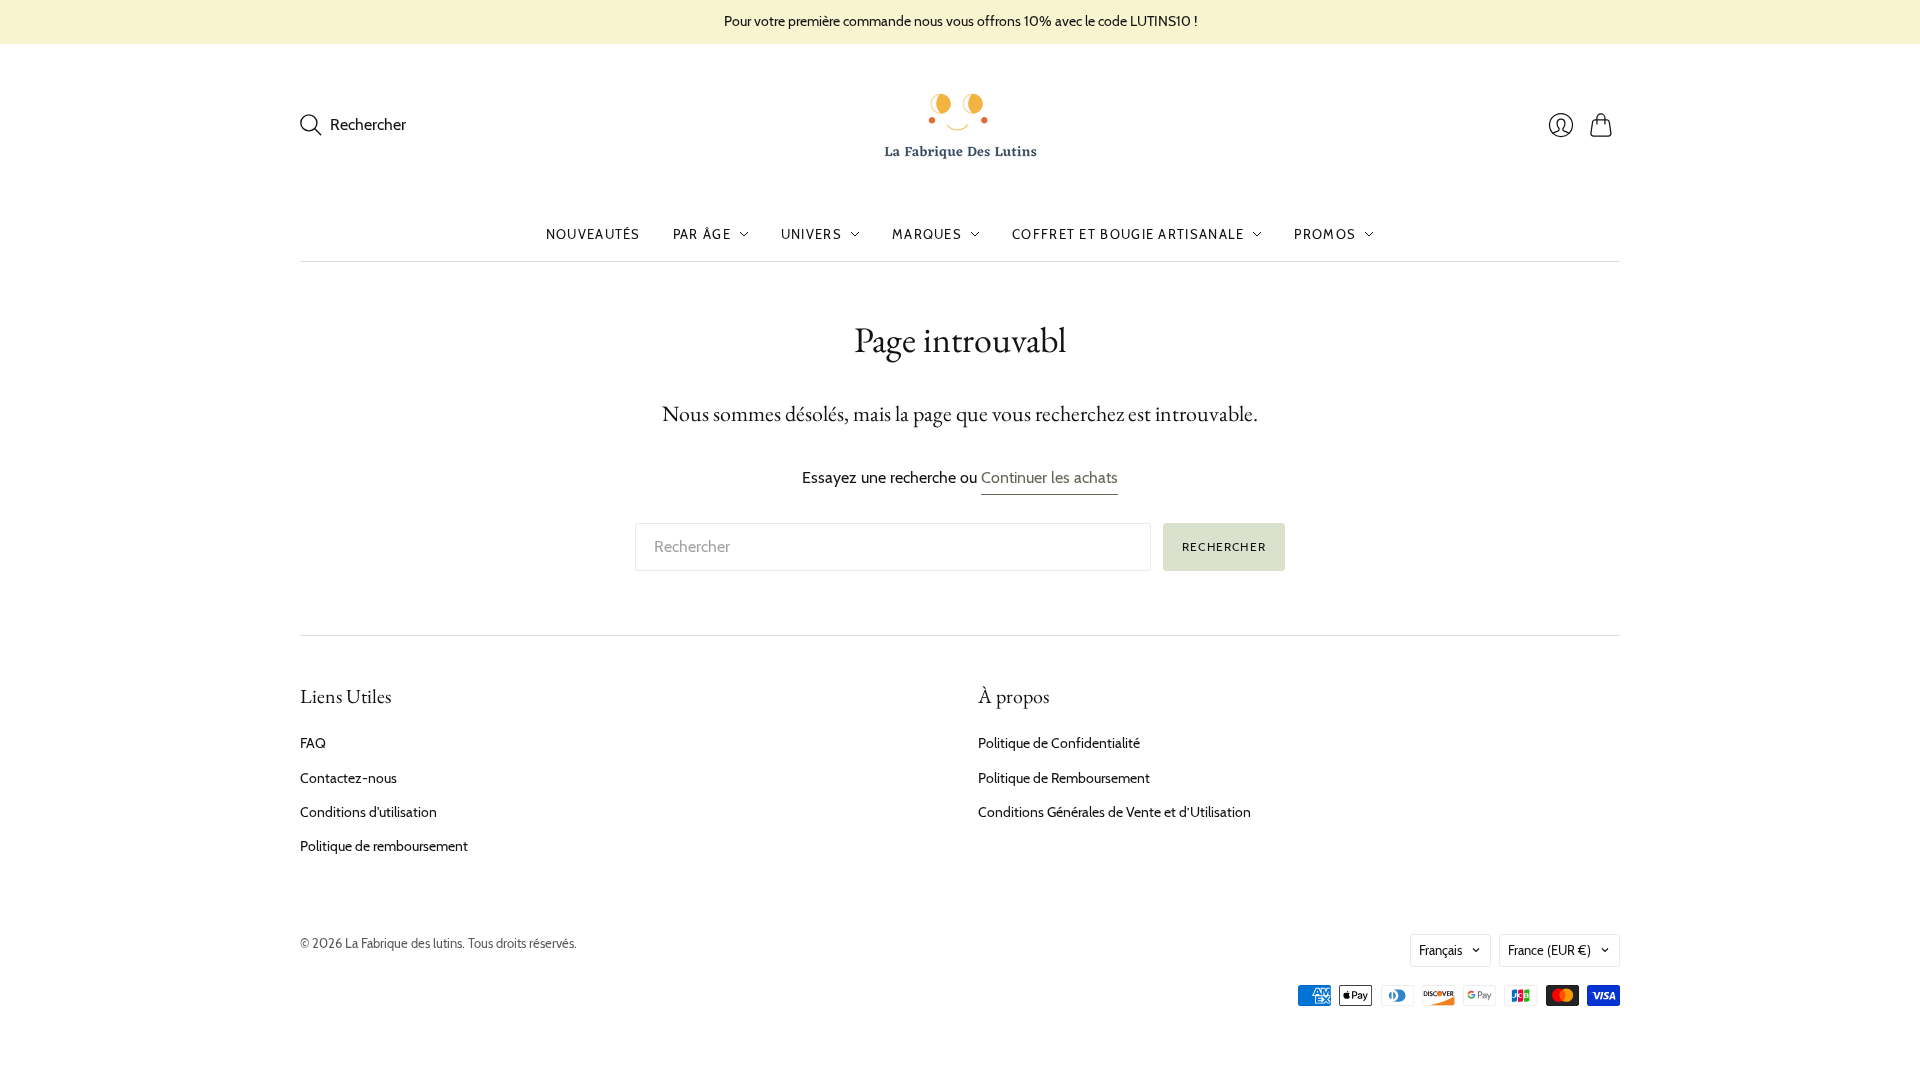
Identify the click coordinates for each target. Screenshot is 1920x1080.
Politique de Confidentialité (1059, 743)
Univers (811, 234)
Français (1440, 950)
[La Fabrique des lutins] (960, 125)
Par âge (702, 234)
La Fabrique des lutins (403, 943)
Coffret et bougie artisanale (1128, 234)
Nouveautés (593, 234)
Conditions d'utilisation (368, 812)
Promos (1325, 234)
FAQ (313, 743)
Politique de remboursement (384, 846)
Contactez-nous (348, 778)
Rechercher (1224, 546)
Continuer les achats (1049, 477)
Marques (927, 234)
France (1549, 950)
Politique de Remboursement (1064, 778)
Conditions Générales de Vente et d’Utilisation (1114, 812)
